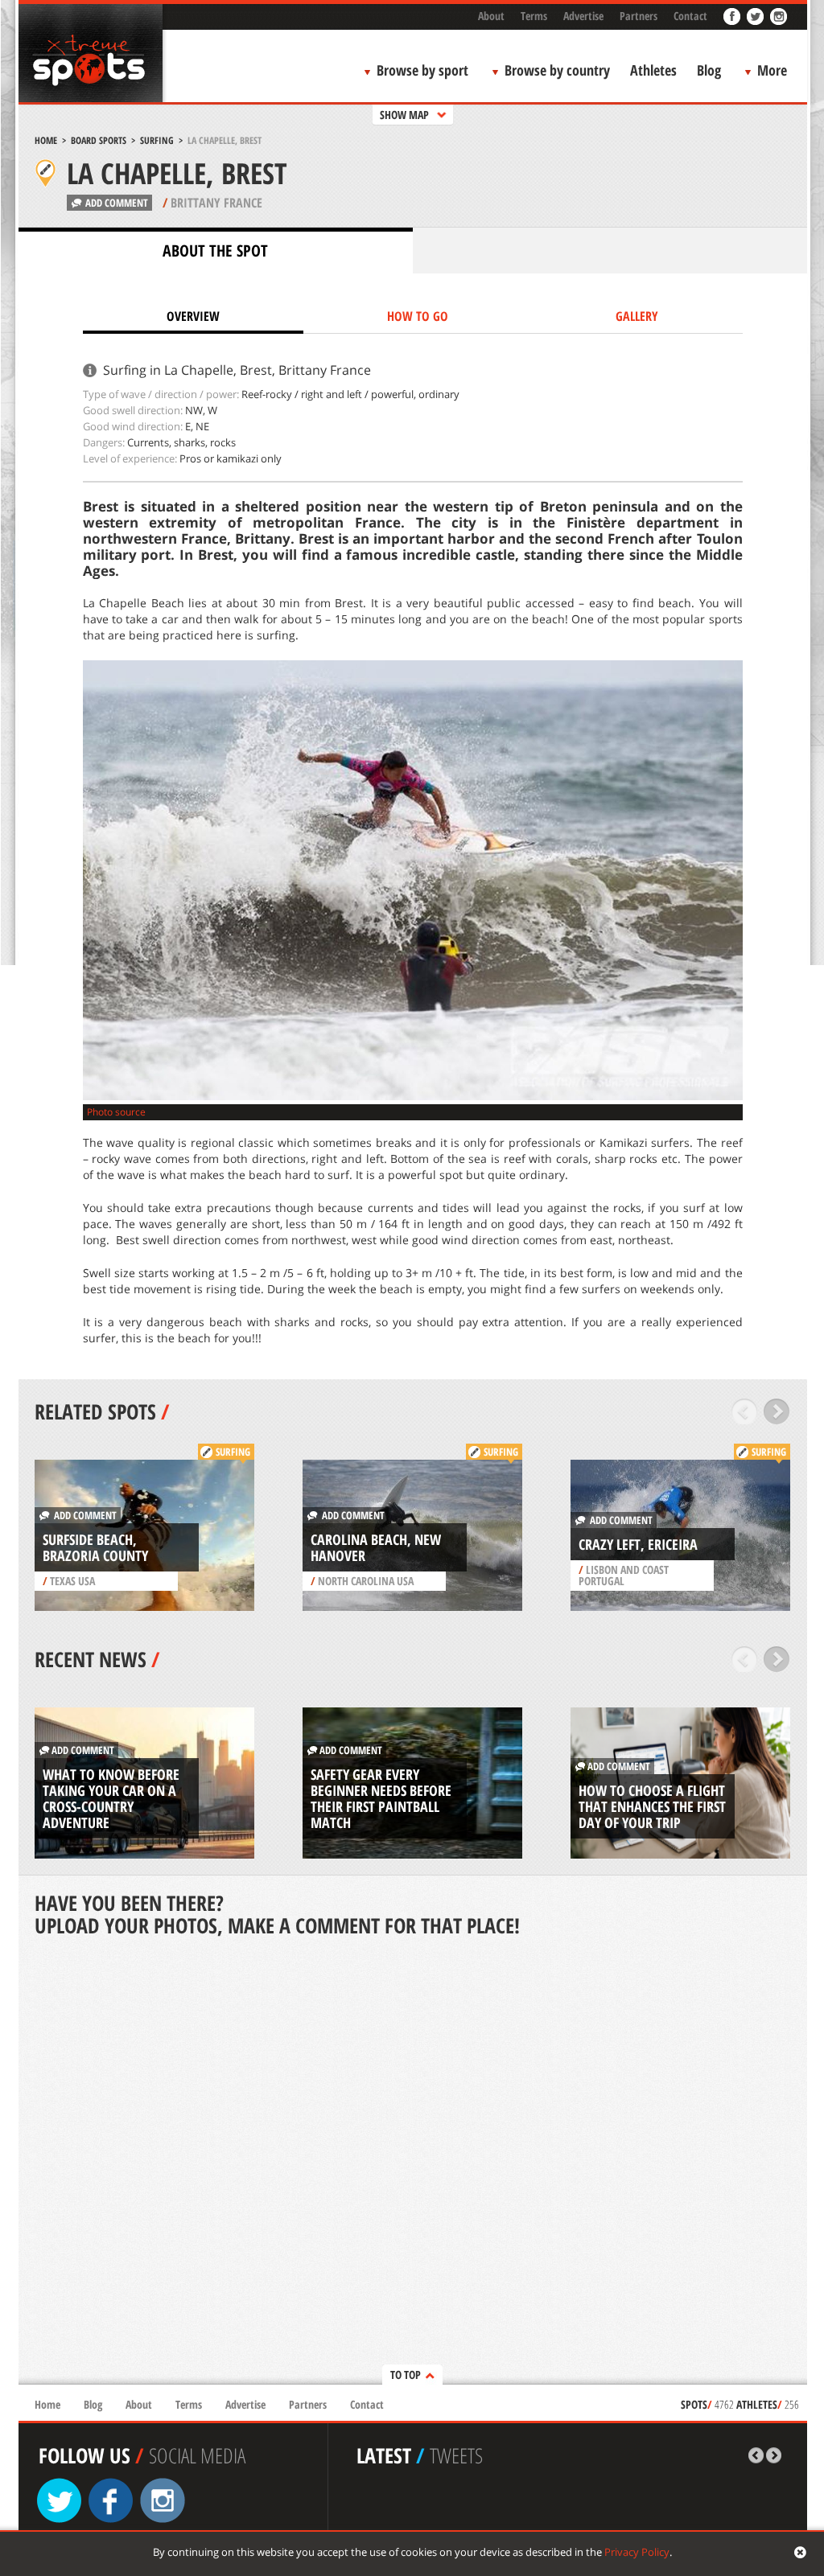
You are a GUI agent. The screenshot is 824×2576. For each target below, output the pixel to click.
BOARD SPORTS (99, 140)
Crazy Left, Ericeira (638, 1544)
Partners (639, 16)
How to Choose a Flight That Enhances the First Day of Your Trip (652, 1806)
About (491, 16)
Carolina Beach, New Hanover (376, 1547)
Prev (745, 1411)
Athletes (653, 70)
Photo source (116, 1112)
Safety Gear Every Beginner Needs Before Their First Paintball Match (381, 1798)
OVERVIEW (193, 316)
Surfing (157, 140)
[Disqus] (413, 2163)
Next (777, 1411)
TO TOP (406, 2375)
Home (46, 140)
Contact (690, 16)
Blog (709, 70)
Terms (534, 16)
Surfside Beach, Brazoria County (95, 1547)
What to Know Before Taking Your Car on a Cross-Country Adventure (111, 1798)
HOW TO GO (418, 316)
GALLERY (637, 316)
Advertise (583, 16)
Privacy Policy (637, 2552)
